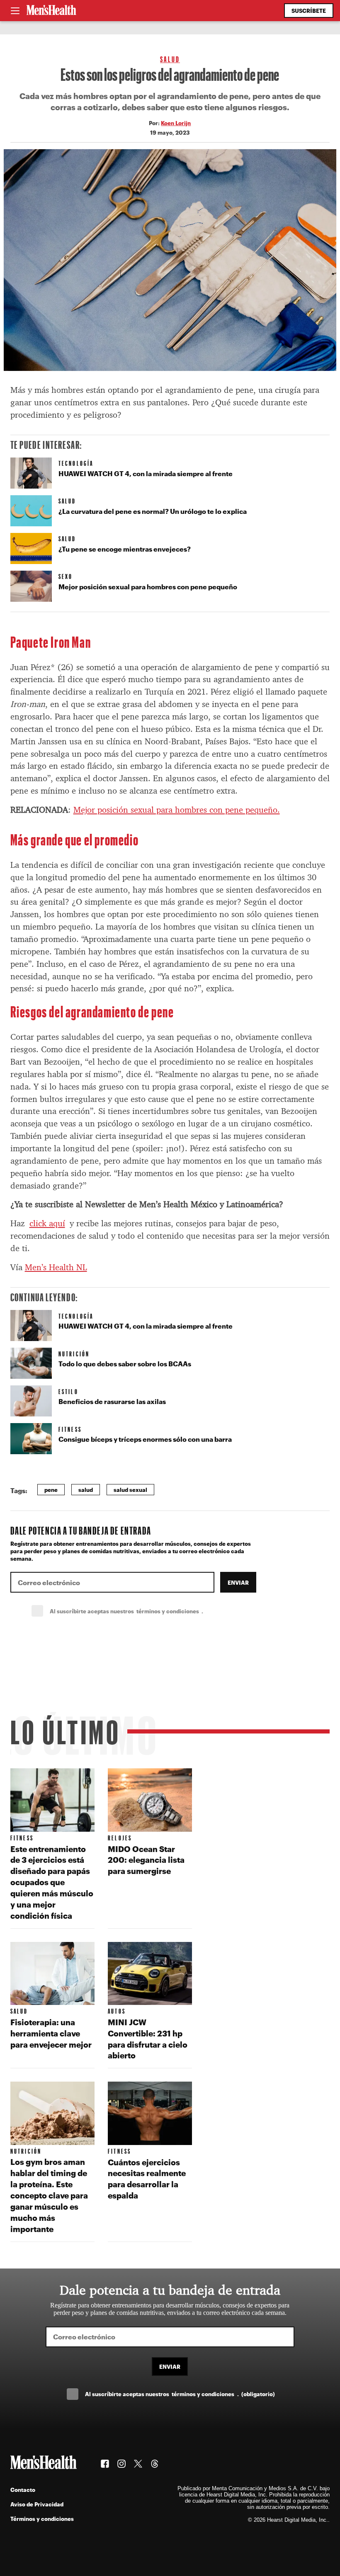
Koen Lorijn (176, 123)
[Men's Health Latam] (51, 11)
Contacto (23, 2490)
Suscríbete (309, 11)
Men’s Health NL (56, 1267)
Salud (170, 59)
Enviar (238, 1582)
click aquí (47, 1223)
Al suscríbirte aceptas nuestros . (145, 1611)
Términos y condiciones (42, 2519)
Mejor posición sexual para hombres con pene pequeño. (177, 810)
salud (86, 1490)
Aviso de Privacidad (37, 2504)
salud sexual (130, 1490)
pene (51, 1490)
